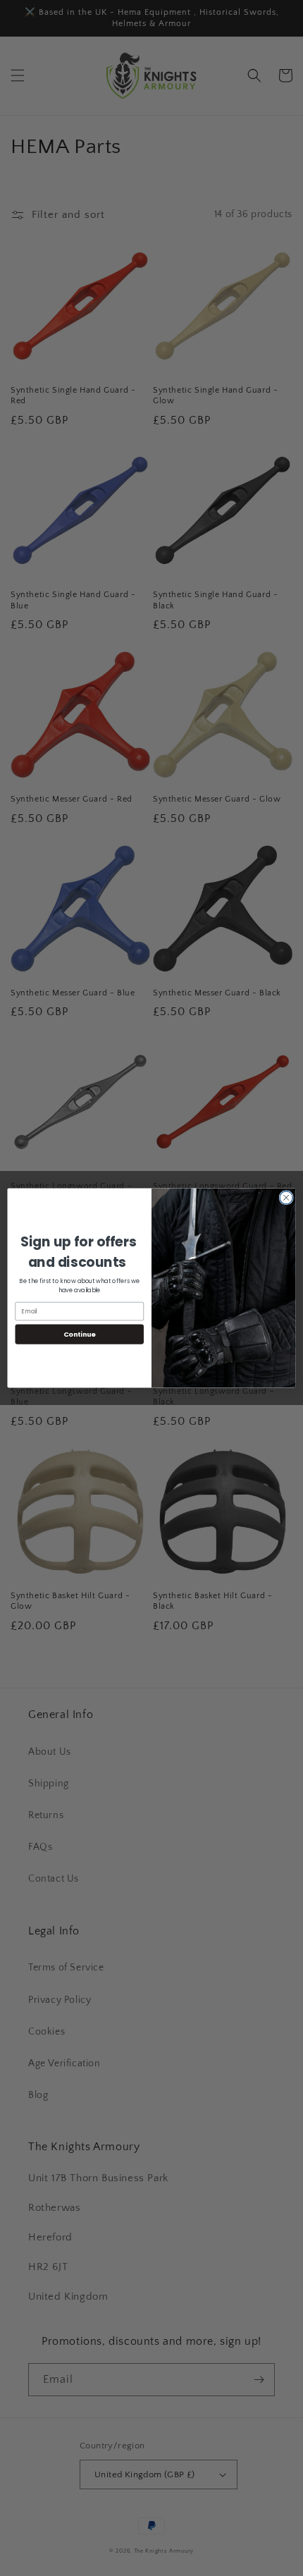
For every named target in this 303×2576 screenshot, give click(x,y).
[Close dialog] (286, 1198)
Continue (80, 1334)
